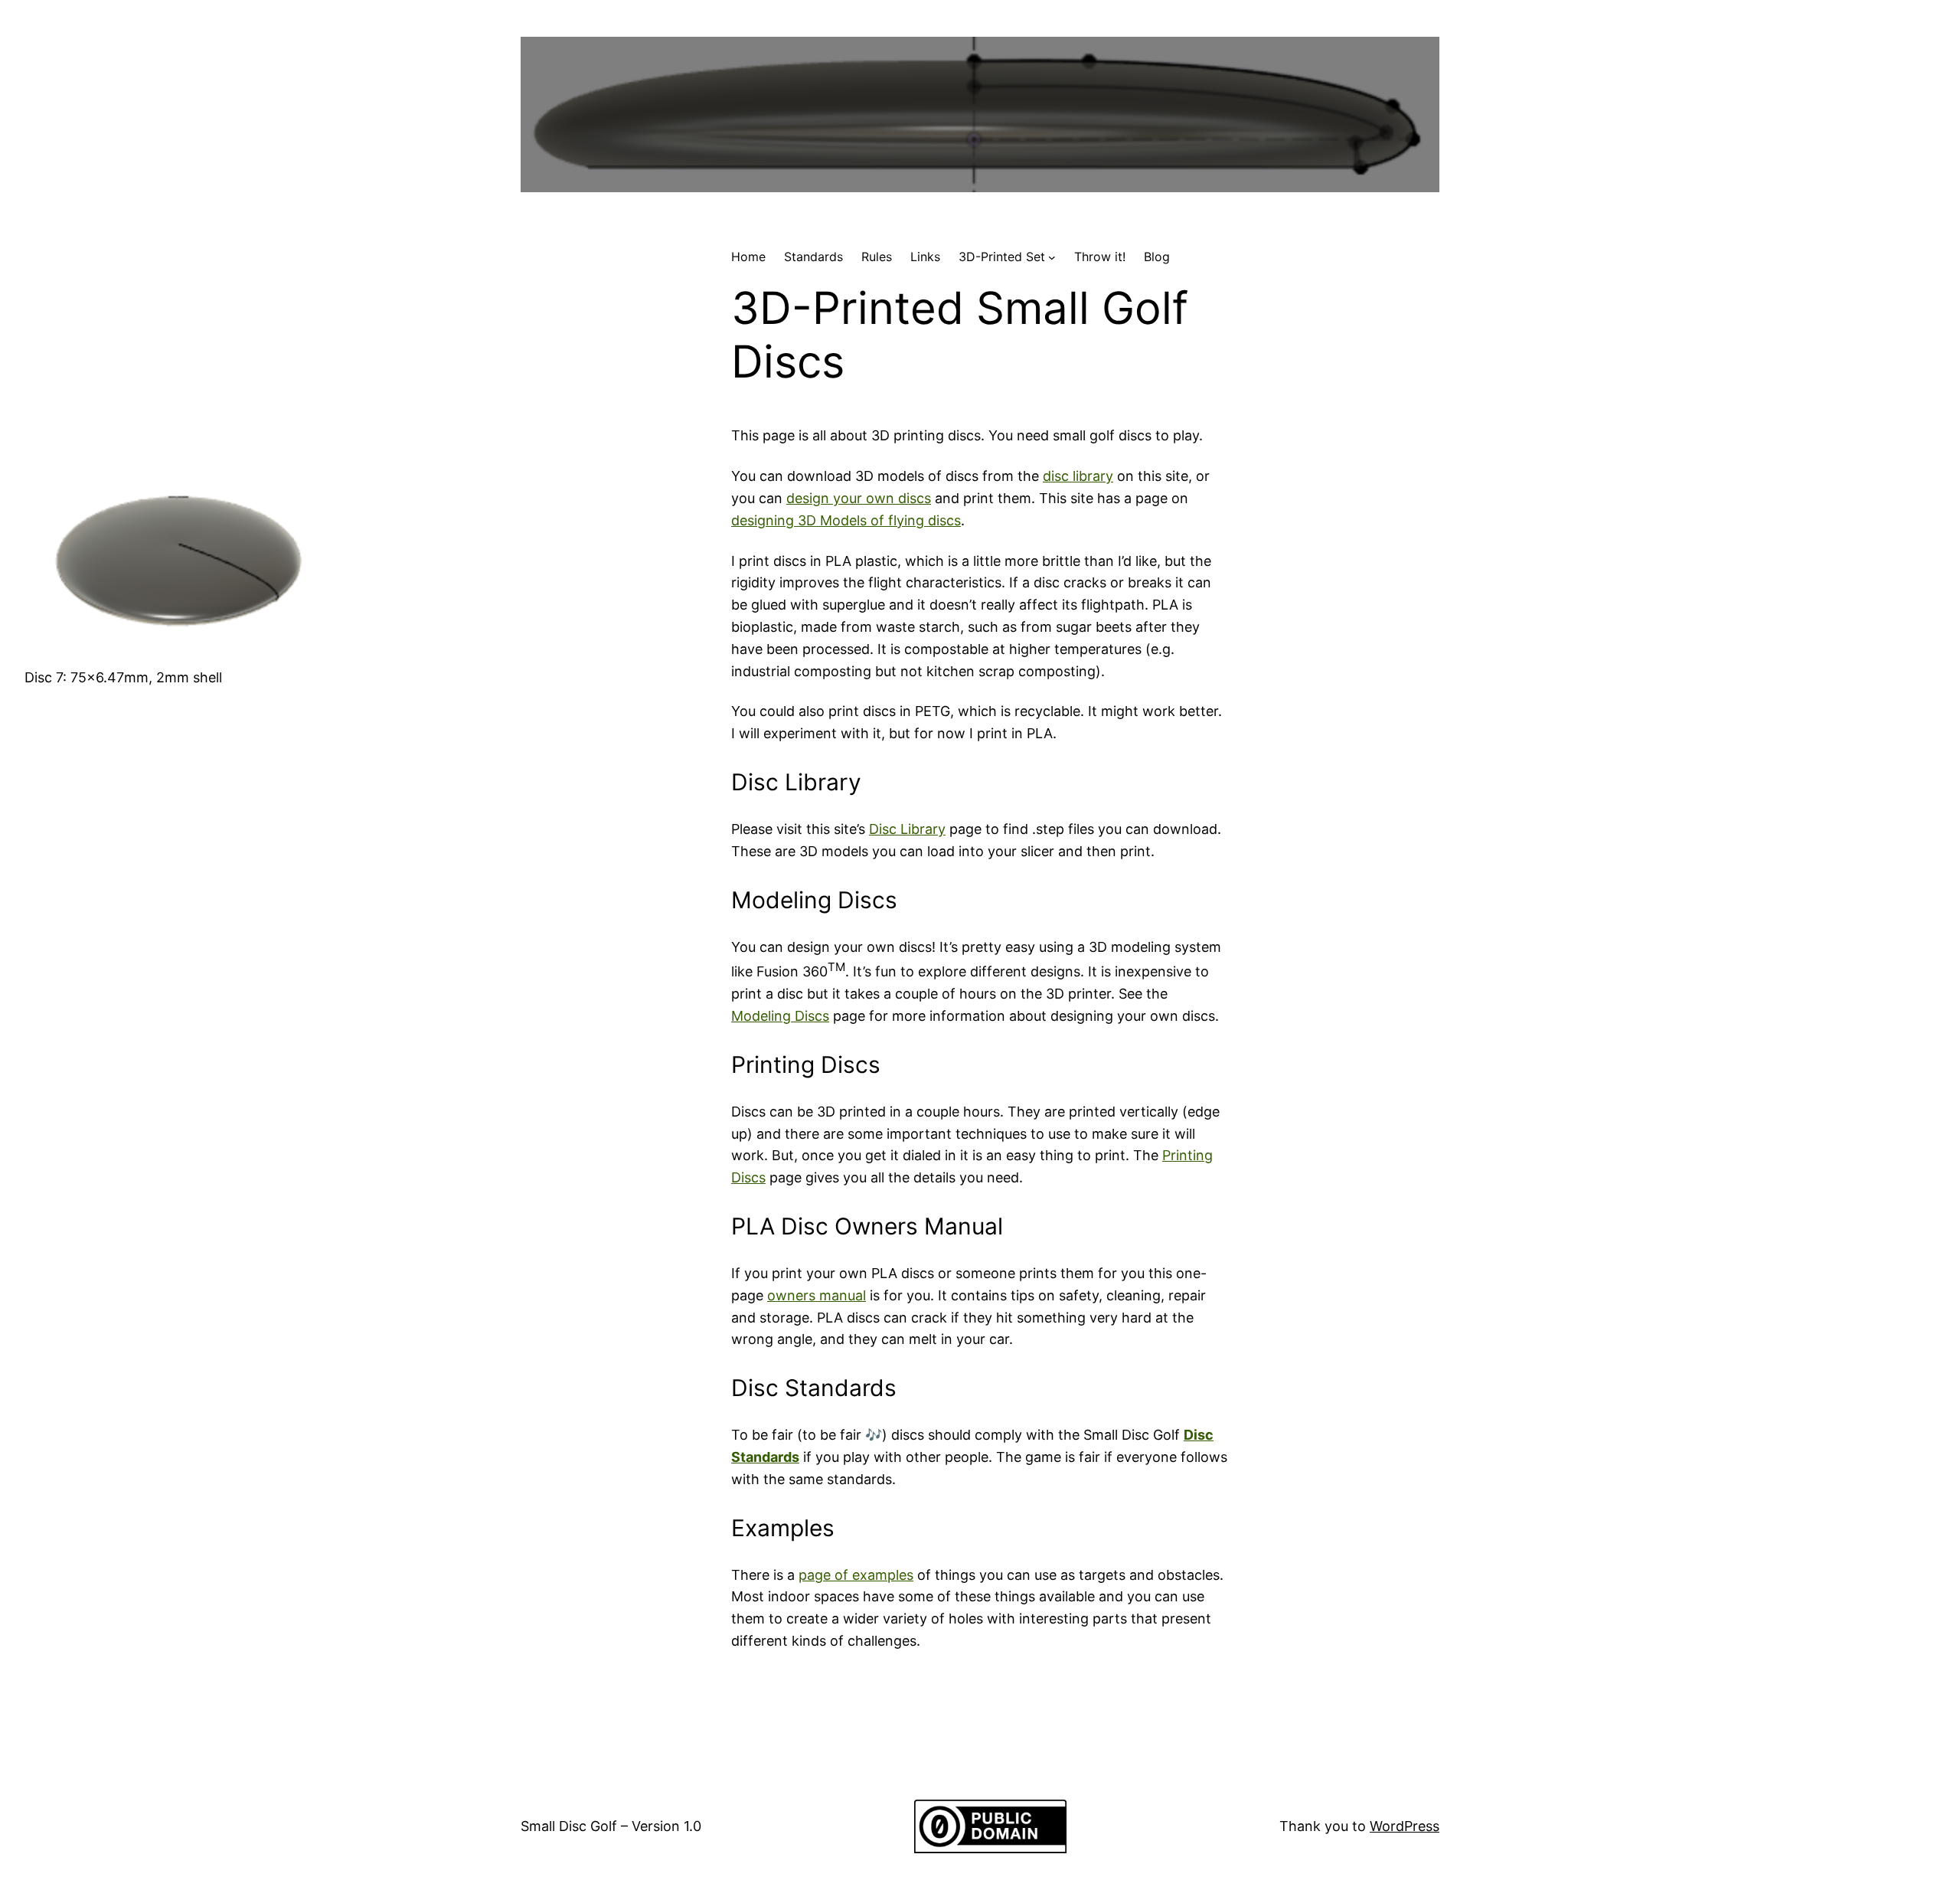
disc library (1078, 476)
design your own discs (859, 498)
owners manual (817, 1295)
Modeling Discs (780, 1016)
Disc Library (907, 829)
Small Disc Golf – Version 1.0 (611, 1826)
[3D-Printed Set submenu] (1052, 257)
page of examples (856, 1575)
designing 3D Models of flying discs (846, 520)
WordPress (1405, 1826)
